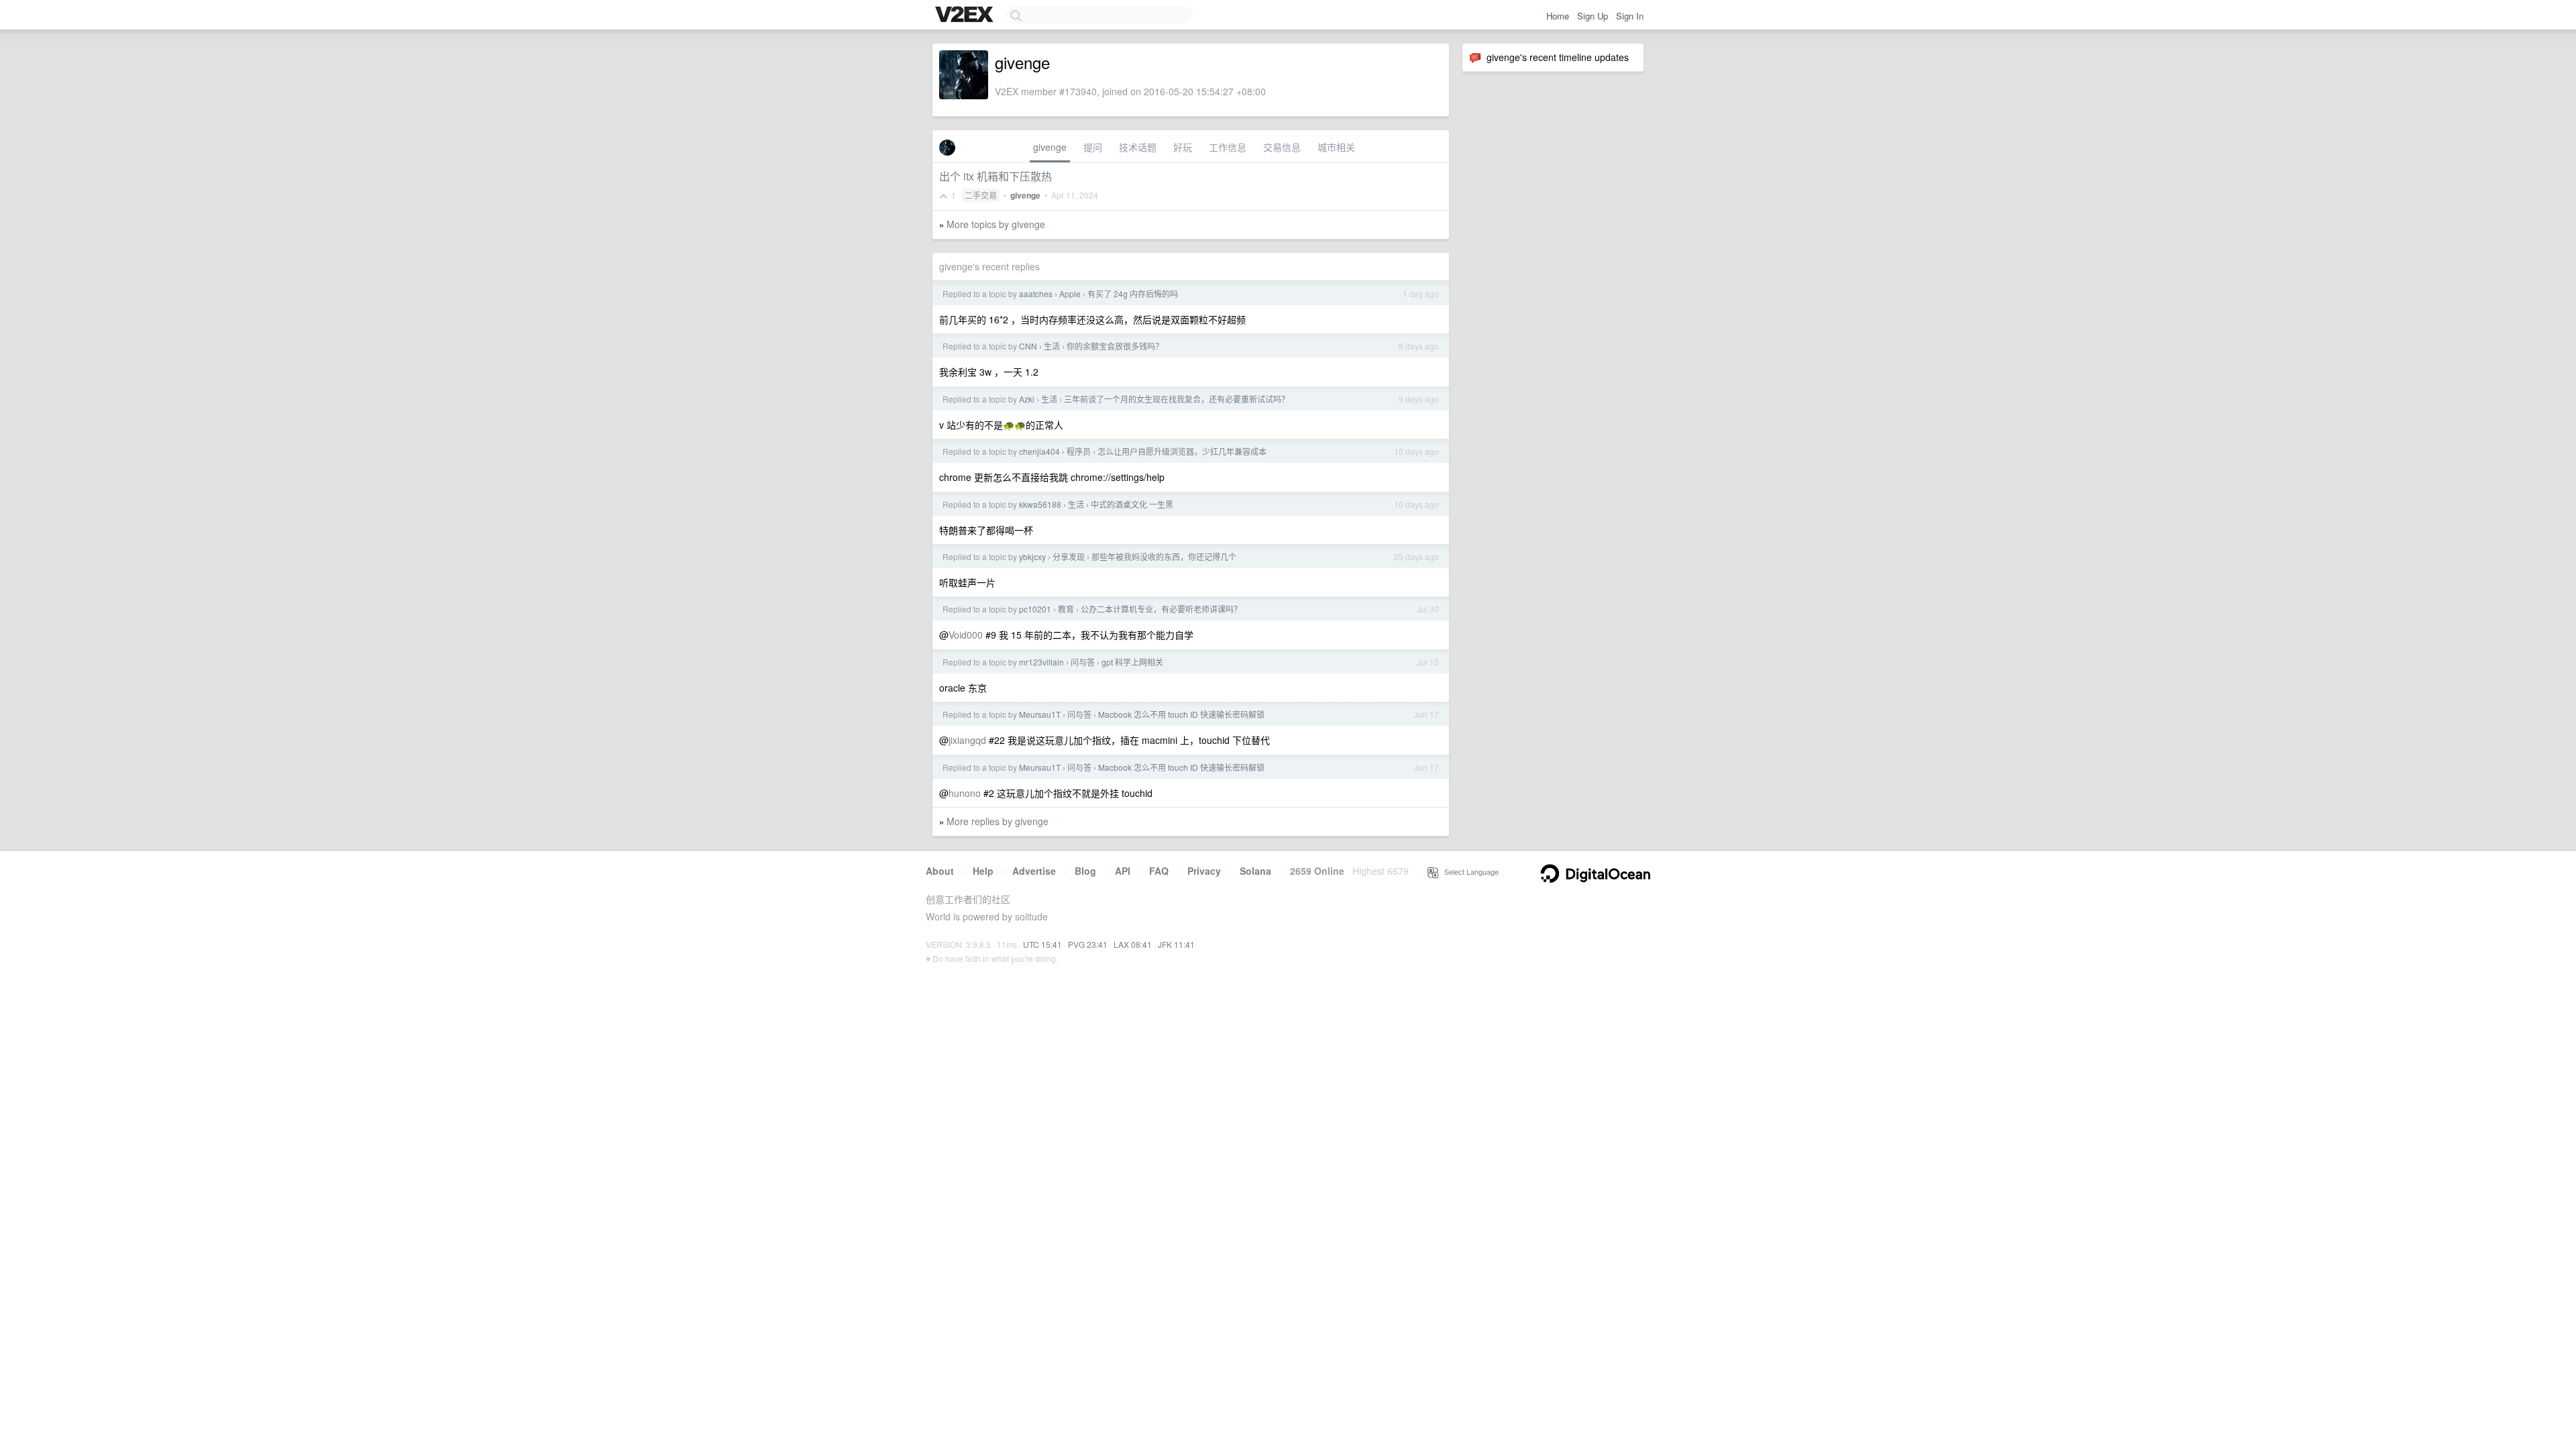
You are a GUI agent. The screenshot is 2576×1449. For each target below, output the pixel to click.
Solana (1255, 871)
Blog (1085, 871)
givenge (1050, 147)
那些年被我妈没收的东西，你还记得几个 (1164, 556)
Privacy (1204, 871)
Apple (1070, 293)
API (1123, 871)
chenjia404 (1039, 451)
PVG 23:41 (1088, 944)
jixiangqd (967, 740)
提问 (1093, 147)
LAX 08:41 (1133, 944)
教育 (1066, 609)
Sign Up (1593, 16)
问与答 (1083, 662)
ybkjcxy (1032, 556)
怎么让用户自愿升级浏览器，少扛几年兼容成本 (1182, 451)
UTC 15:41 (1042, 944)
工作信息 (1228, 147)
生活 (1052, 346)
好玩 (1183, 147)
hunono (965, 793)
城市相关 (1336, 147)
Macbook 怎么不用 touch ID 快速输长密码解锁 (1181, 714)
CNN (1028, 346)
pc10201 (1035, 609)
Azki (1027, 399)
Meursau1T (1040, 714)
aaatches (1036, 293)
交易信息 (1282, 147)
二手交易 (981, 195)
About (940, 871)
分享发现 (1069, 556)
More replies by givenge (998, 821)
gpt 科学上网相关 (1132, 662)
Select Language (1468, 871)
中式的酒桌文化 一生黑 (1132, 504)
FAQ (1159, 871)
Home (1558, 16)
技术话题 (1138, 147)
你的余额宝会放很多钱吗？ (1115, 346)
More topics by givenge (996, 224)
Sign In (1630, 16)
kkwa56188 (1040, 504)
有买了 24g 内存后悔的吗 (1133, 293)
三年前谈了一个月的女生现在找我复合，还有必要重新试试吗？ (1177, 399)
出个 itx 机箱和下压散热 (996, 176)
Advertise (1034, 871)
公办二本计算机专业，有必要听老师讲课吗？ (1161, 609)
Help (983, 871)
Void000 (966, 635)
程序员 (1079, 451)
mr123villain (1041, 662)
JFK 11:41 (1176, 944)
